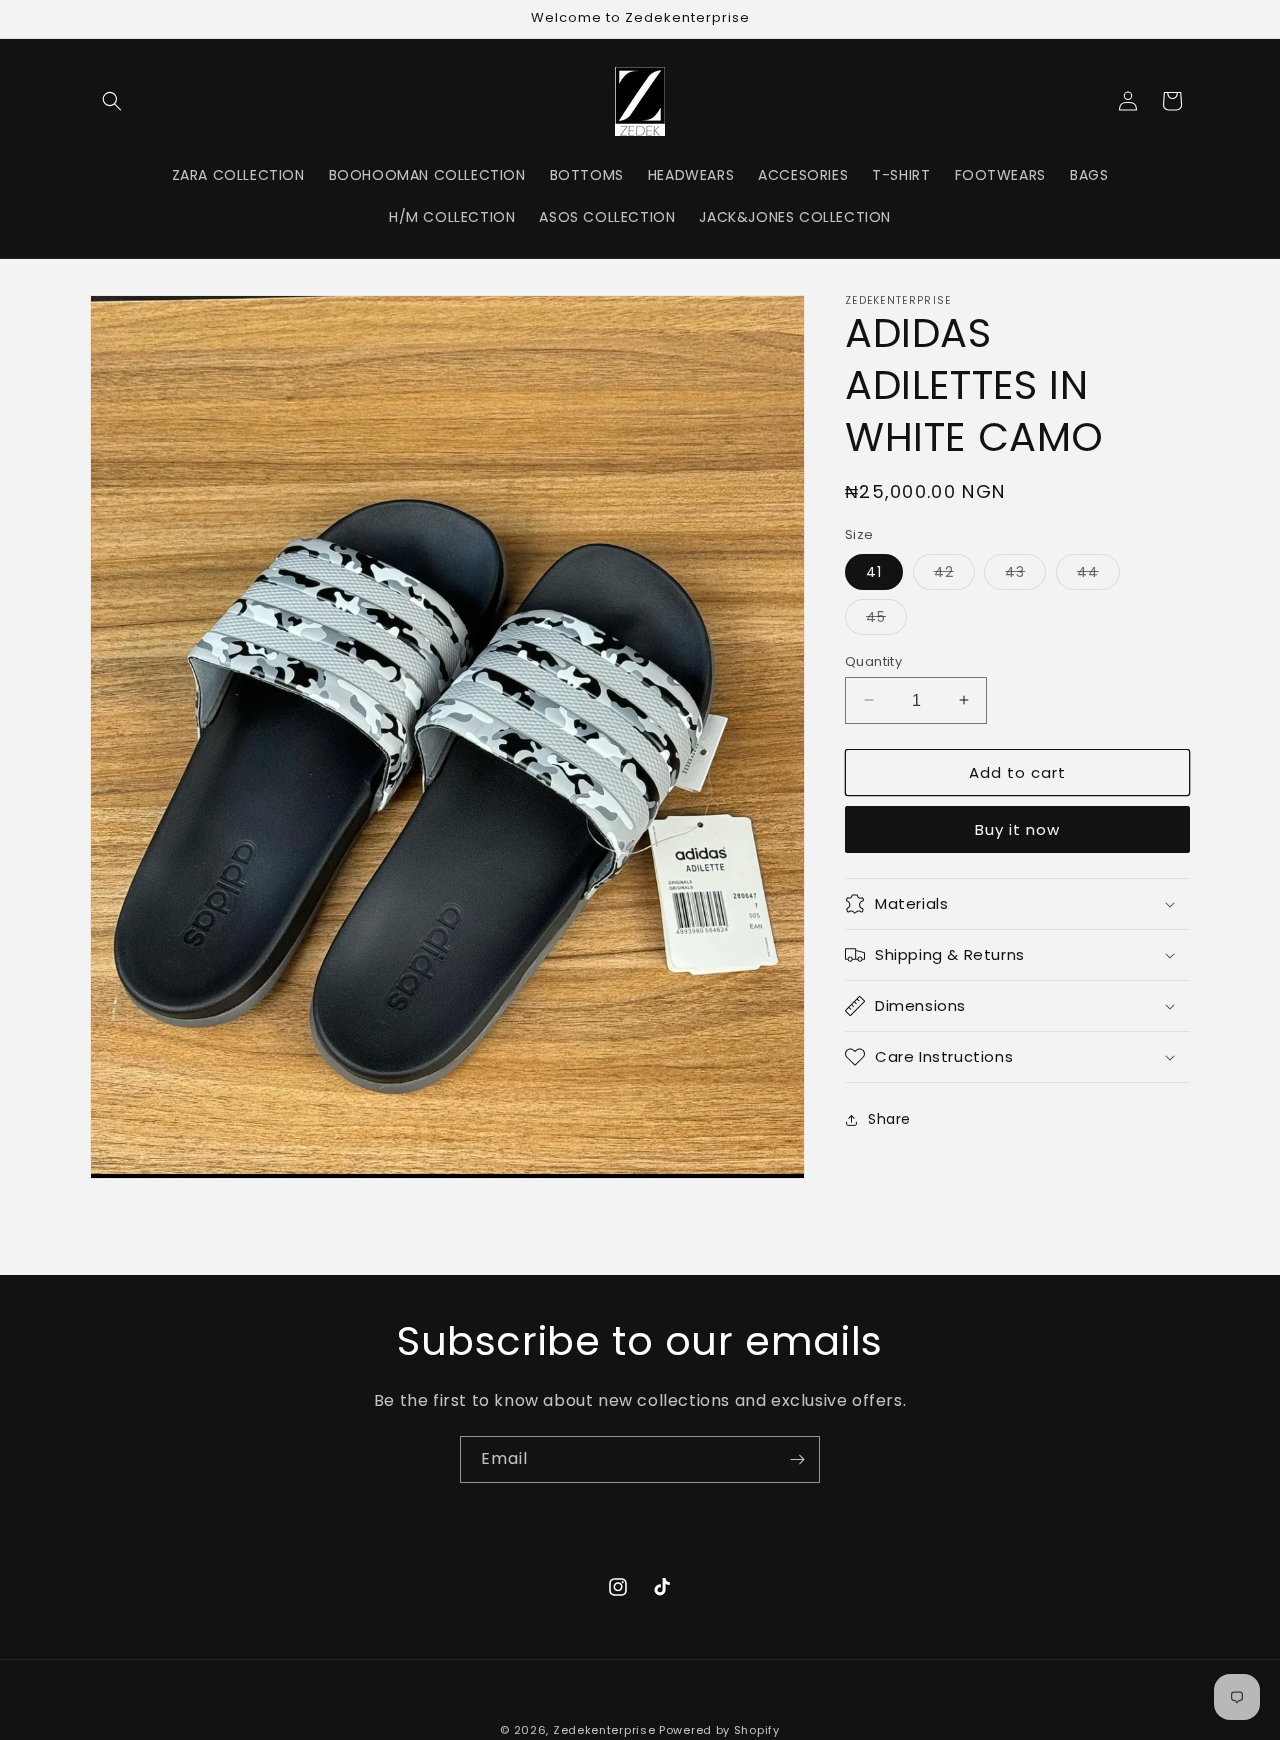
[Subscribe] (797, 1459)
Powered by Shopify (719, 1730)
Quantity (873, 660)
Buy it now (1017, 829)
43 (1025, 574)
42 (954, 574)
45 (886, 619)
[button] (112, 101)
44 (1098, 574)
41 (874, 571)
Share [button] (889, 1119)
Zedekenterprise (604, 1730)
